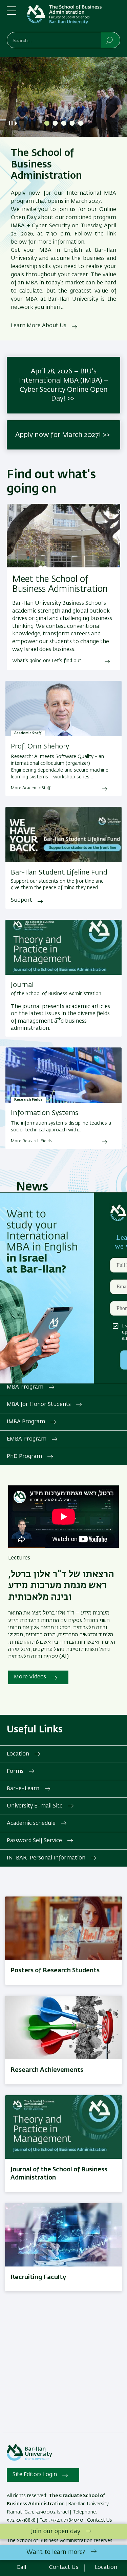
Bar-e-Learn (23, 1789)
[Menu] (12, 14)
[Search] (110, 40)
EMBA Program (27, 1439)
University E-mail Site (35, 1806)
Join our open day (56, 2531)
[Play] (17, 123)
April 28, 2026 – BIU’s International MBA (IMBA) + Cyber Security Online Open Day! (63, 385)
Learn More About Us (39, 326)
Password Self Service (34, 1841)
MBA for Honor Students (39, 1405)
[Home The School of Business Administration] (74, 17)
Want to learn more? (56, 2552)
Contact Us (100, 2520)
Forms (15, 1771)
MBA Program (25, 1387)
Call (21, 2568)
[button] (47, 123)
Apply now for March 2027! (58, 435)
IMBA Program (26, 1422)
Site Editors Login (35, 2475)
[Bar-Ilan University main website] (29, 2459)
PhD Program (24, 1457)
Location (18, 1754)
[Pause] (11, 123)
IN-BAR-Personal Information (46, 1858)
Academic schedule (31, 1823)
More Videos (30, 1677)
